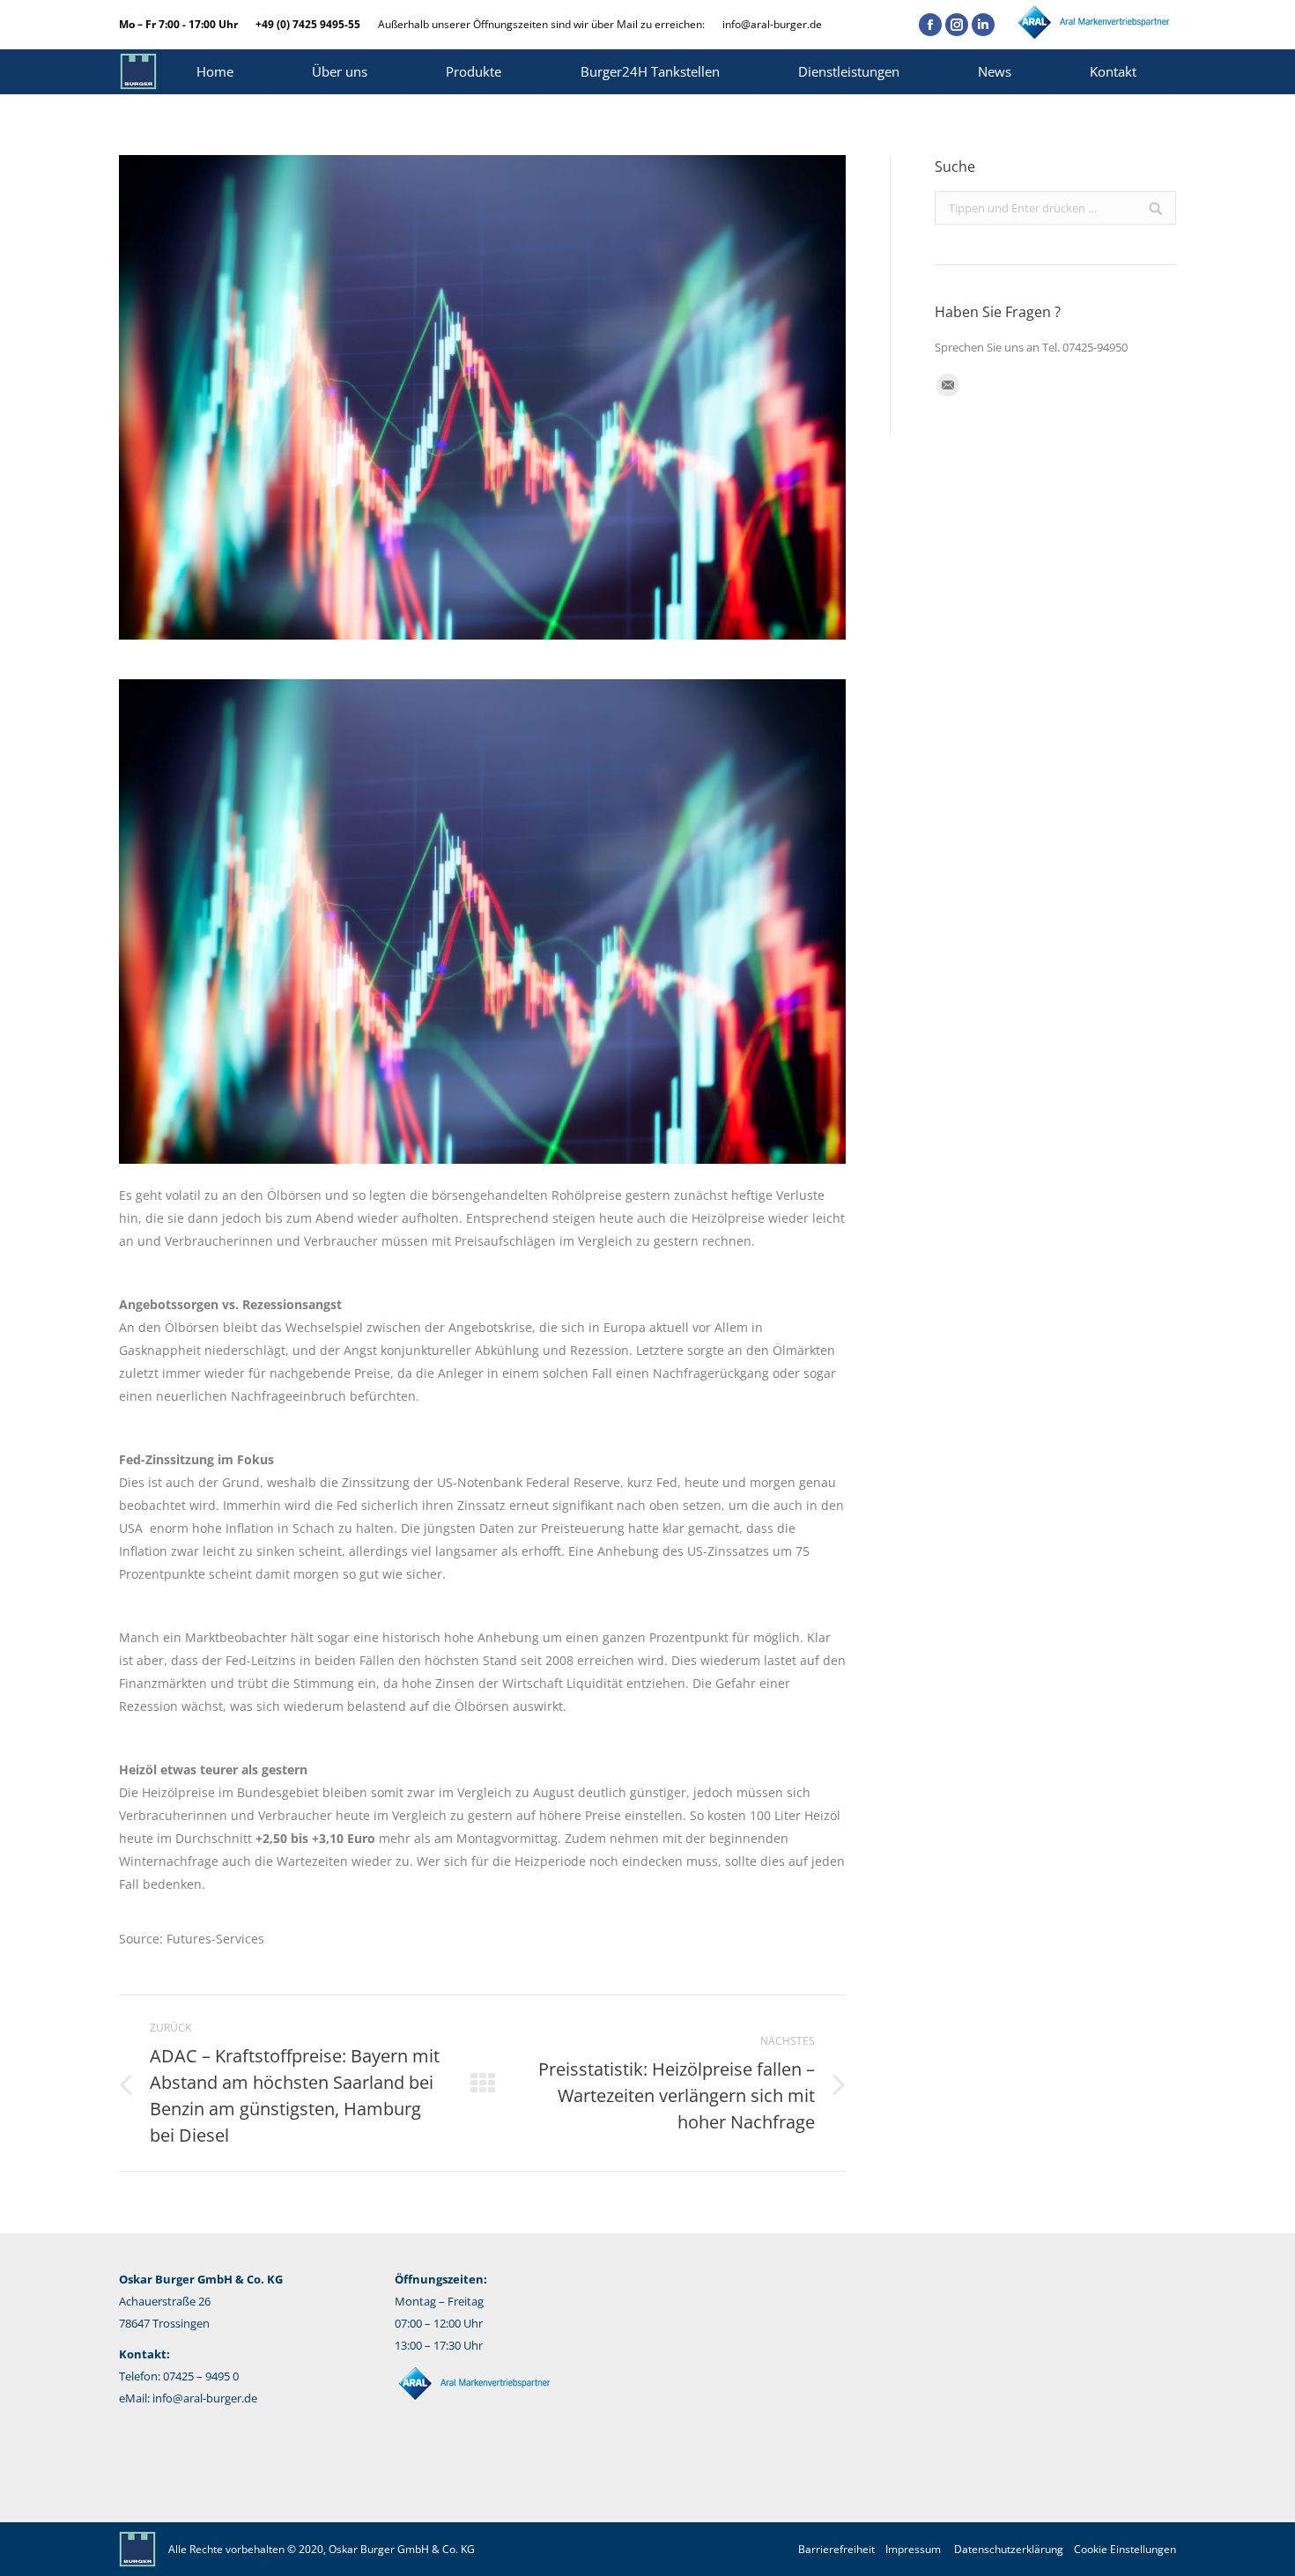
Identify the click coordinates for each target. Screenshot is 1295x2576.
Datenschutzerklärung (1009, 2549)
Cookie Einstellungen (1125, 2549)
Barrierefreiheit (836, 2549)
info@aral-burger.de (772, 24)
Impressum (913, 2549)
